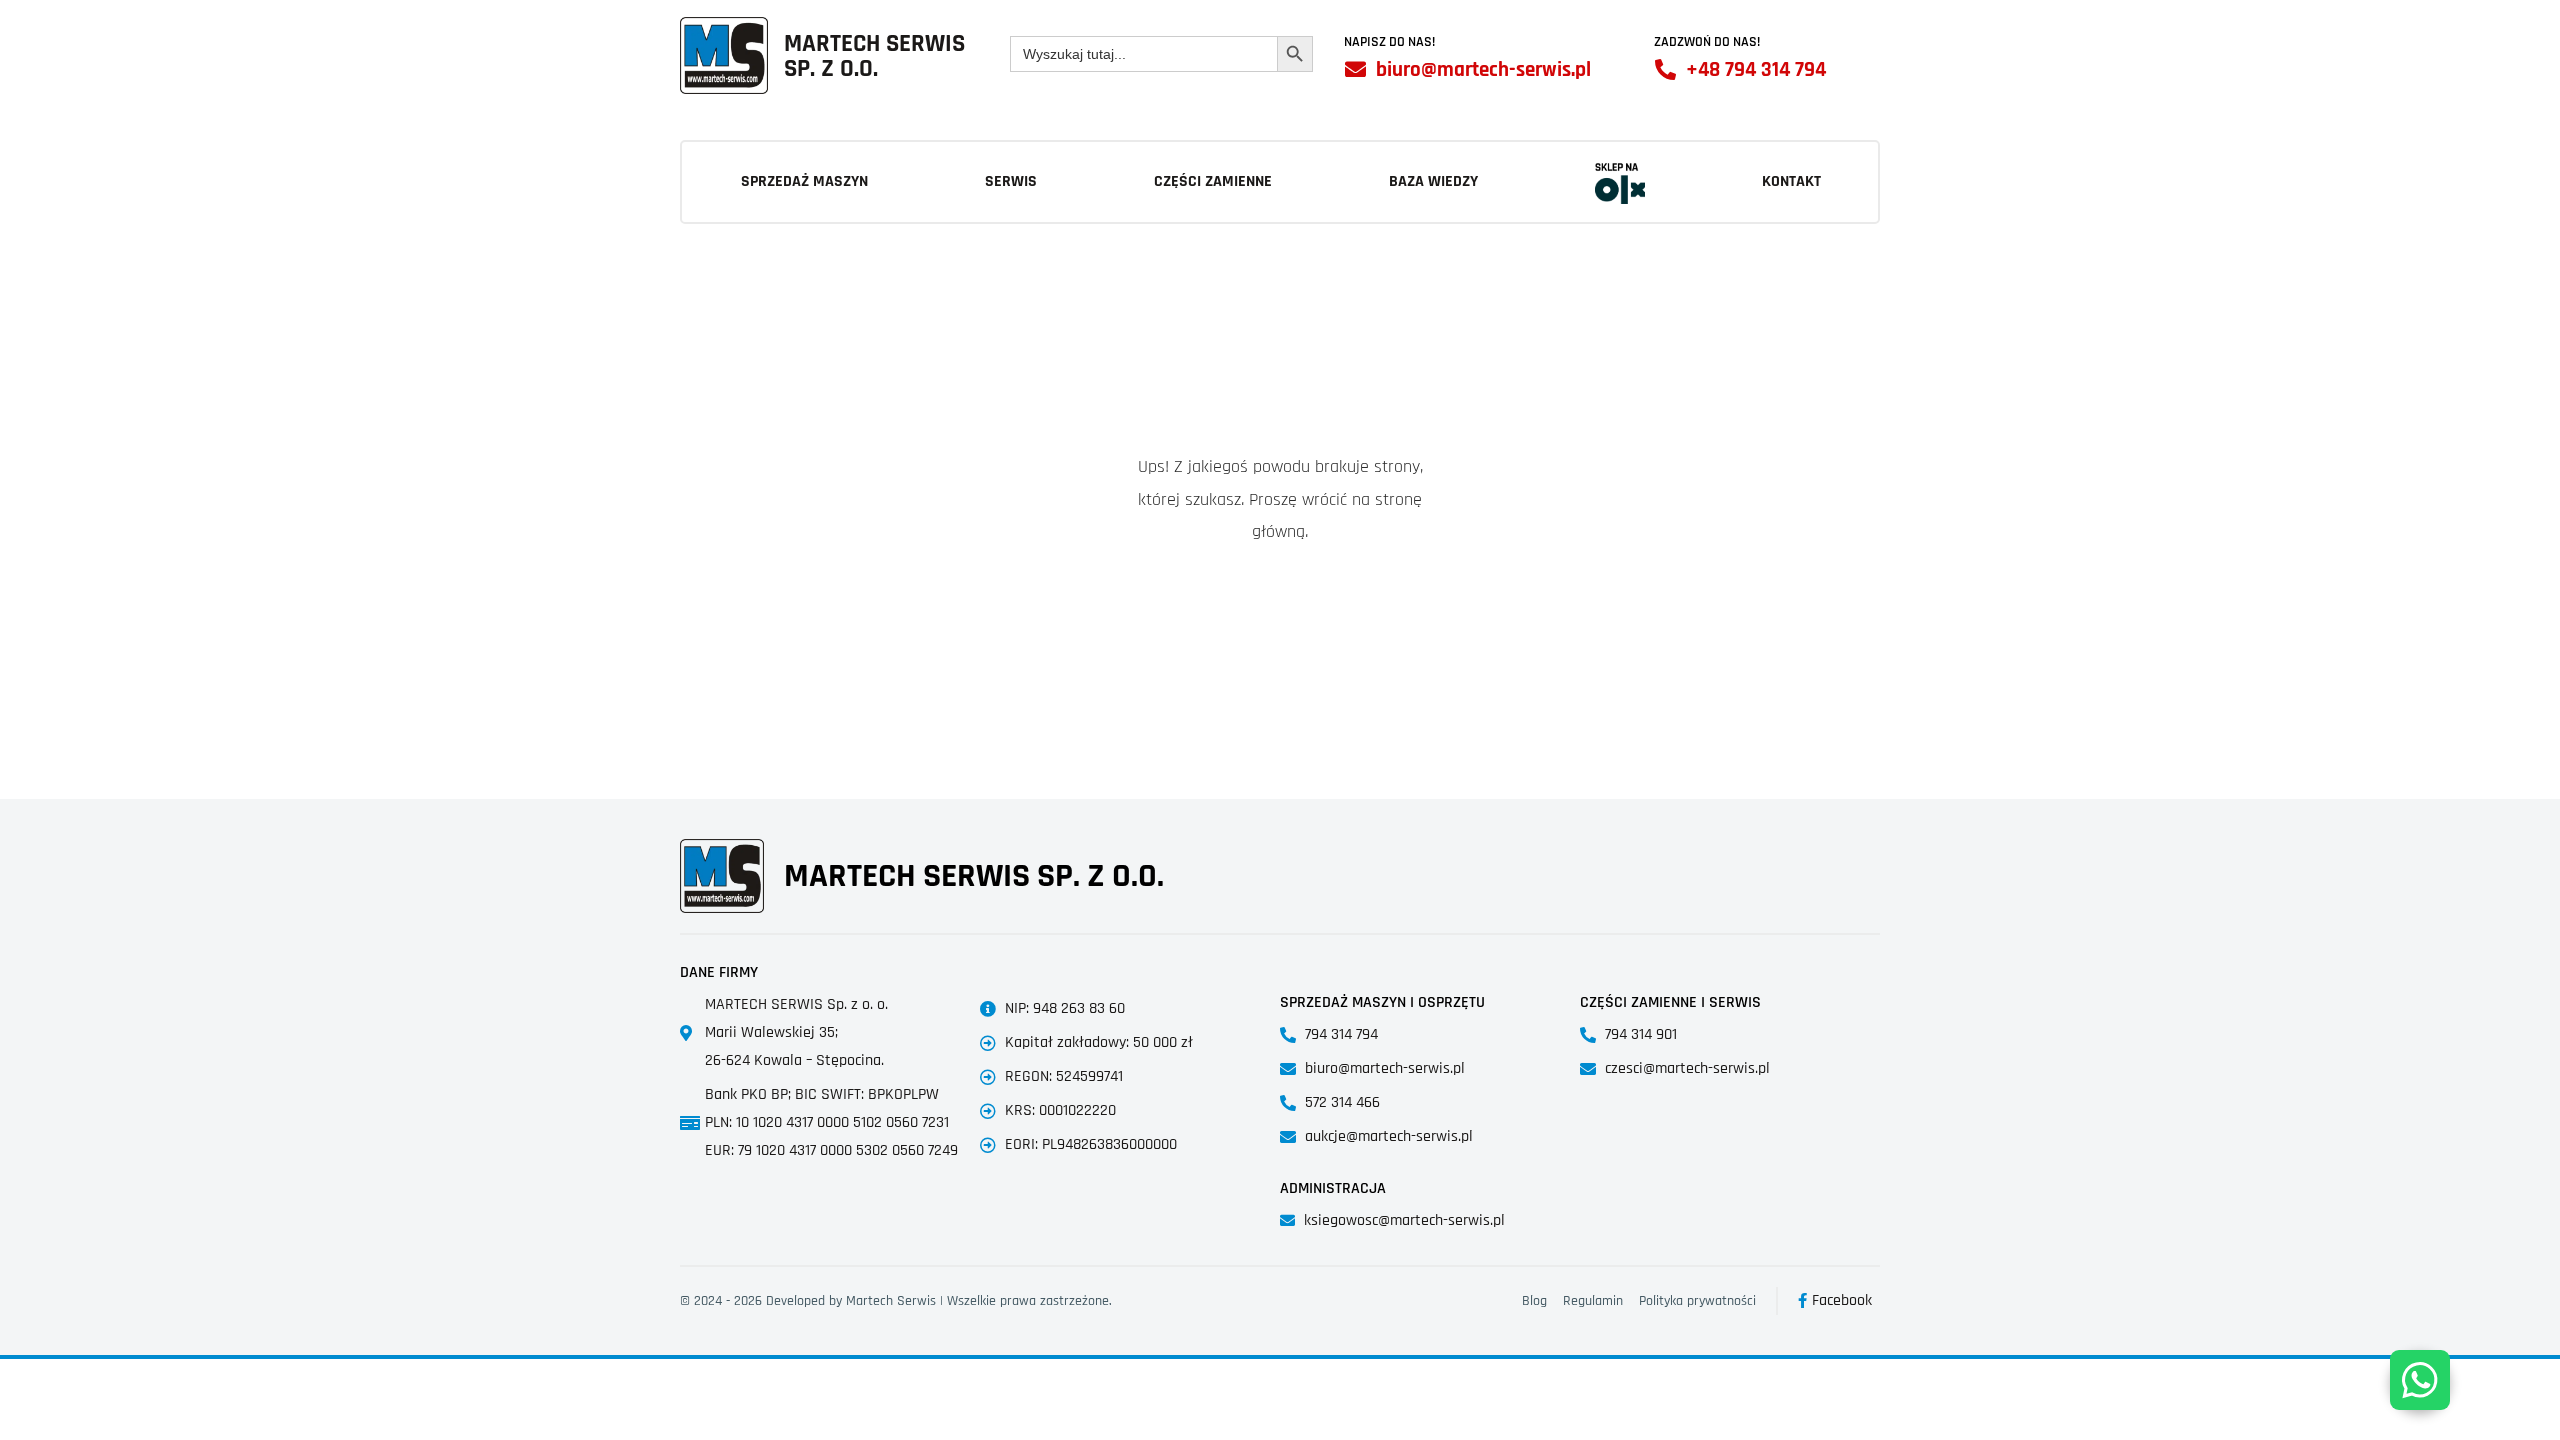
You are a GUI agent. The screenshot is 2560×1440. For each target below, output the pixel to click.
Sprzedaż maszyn (804, 181)
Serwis (1011, 181)
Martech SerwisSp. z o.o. (874, 56)
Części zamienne (1213, 181)
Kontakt (1791, 181)
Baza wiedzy (1433, 181)
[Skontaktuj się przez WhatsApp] (2420, 1380)
